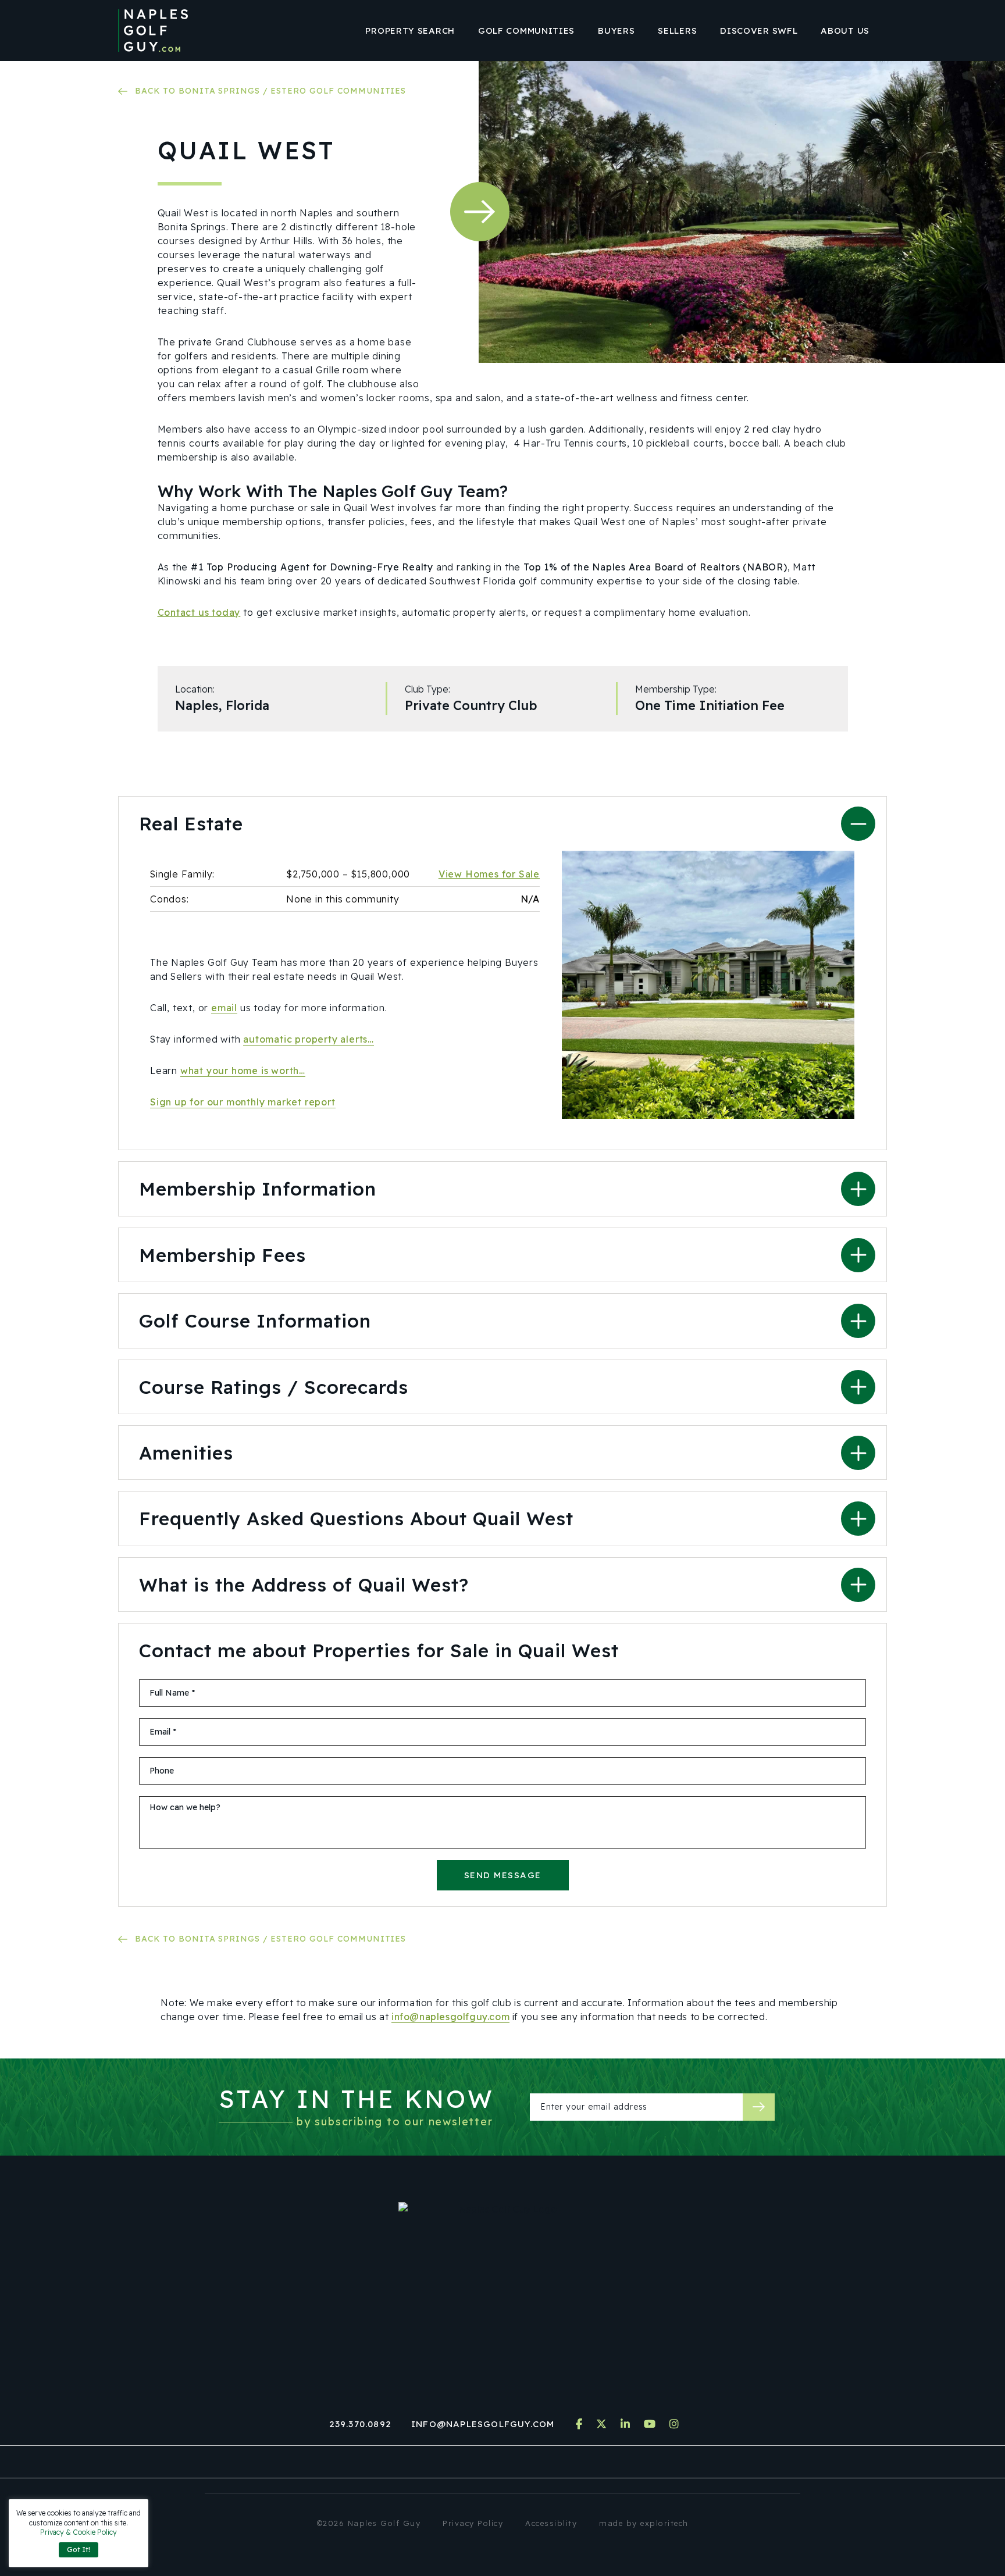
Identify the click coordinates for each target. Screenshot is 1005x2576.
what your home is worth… (243, 1071)
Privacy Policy (473, 2523)
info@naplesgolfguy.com (450, 2017)
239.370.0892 (360, 2424)
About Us (845, 31)
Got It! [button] (79, 2550)
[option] (708, 985)
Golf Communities (526, 31)
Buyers (616, 31)
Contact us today (199, 612)
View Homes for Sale (489, 874)
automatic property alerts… (309, 1039)
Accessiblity (551, 2523)
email (224, 1008)
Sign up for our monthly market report (243, 1102)
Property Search (410, 31)
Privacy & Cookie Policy (79, 2532)
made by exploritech (644, 2523)
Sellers (677, 31)
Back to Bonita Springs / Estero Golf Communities (270, 91)
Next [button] (480, 212)
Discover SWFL (759, 31)
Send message (503, 1875)
